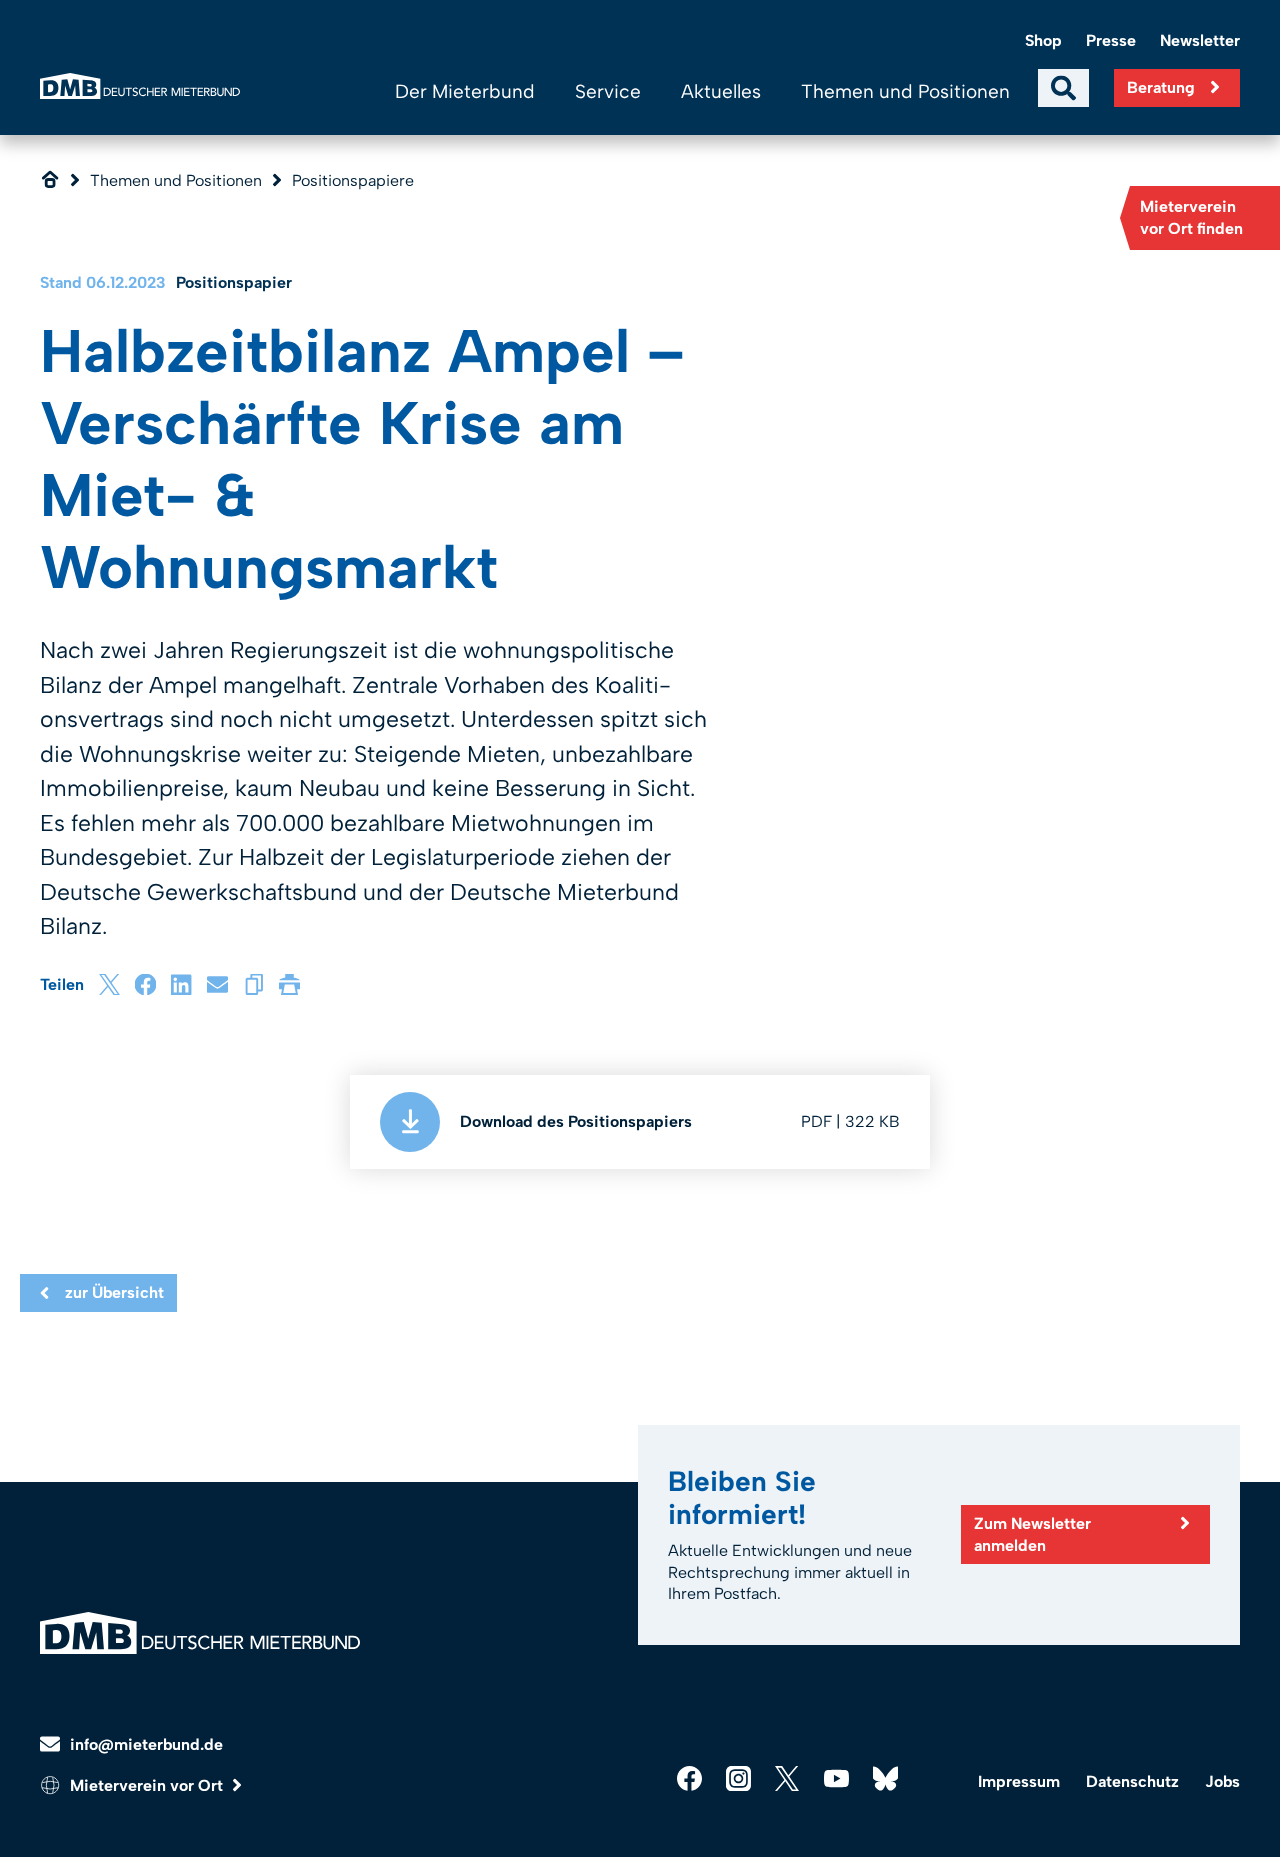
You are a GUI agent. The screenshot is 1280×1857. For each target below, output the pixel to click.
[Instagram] (738, 1778)
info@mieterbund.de (146, 1744)
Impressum (1019, 1781)
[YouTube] (836, 1778)
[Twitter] (787, 1778)
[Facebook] (145, 984)
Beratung (1161, 87)
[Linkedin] (181, 984)
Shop (1043, 40)
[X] (109, 984)
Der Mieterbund (465, 91)
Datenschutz (1132, 1781)
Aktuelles (721, 91)
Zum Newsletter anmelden (1032, 1534)
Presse (1111, 40)
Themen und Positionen (905, 91)
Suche (1063, 88)
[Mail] (217, 984)
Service (608, 91)
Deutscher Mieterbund (140, 86)
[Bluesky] (885, 1778)
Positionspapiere (353, 180)
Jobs (1222, 1781)
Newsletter (1200, 40)
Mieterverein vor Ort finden (1191, 217)
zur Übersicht (114, 1292)
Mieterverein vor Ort (146, 1785)
